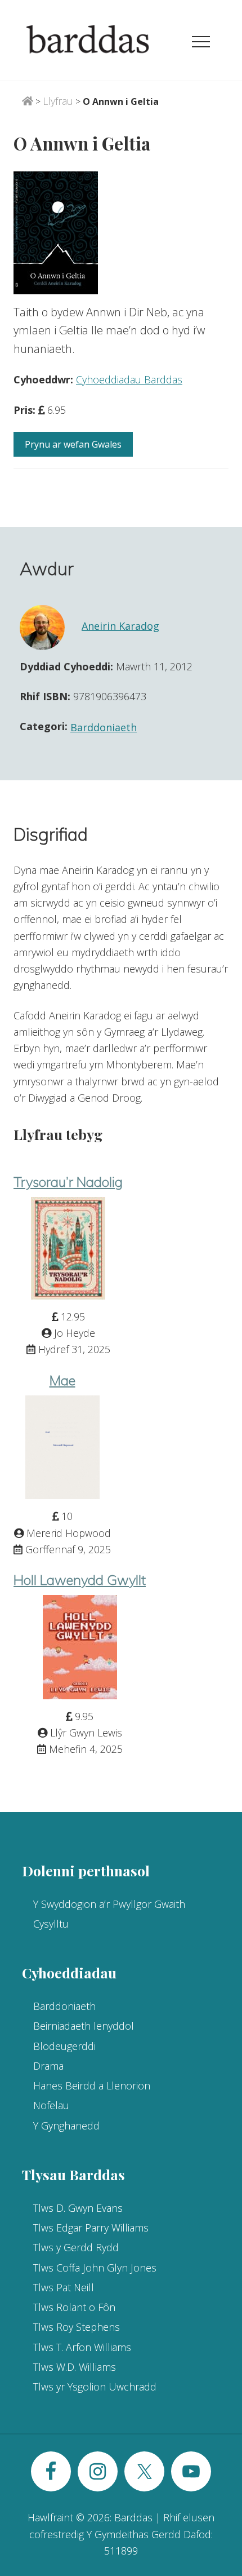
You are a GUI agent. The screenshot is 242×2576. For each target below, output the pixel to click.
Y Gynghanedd (66, 2126)
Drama (48, 2066)
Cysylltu (51, 1924)
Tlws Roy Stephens (77, 2327)
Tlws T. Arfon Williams (82, 2347)
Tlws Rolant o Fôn (74, 2307)
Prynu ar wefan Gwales (73, 444)
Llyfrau (58, 101)
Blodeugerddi (64, 2046)
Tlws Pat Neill (64, 2287)
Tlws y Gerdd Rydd (76, 2247)
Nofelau (51, 2105)
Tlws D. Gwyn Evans (78, 2208)
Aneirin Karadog (120, 626)
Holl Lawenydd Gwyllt (80, 1580)
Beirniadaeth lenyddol (84, 2026)
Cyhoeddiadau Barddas (129, 379)
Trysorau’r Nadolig (68, 1182)
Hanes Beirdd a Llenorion (92, 2085)
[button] (201, 42)
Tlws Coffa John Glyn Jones (95, 2268)
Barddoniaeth (104, 727)
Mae (62, 1380)
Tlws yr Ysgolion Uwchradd (95, 2387)
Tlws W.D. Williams (75, 2367)
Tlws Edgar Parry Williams (91, 2228)
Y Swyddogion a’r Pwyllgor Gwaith (109, 1904)
